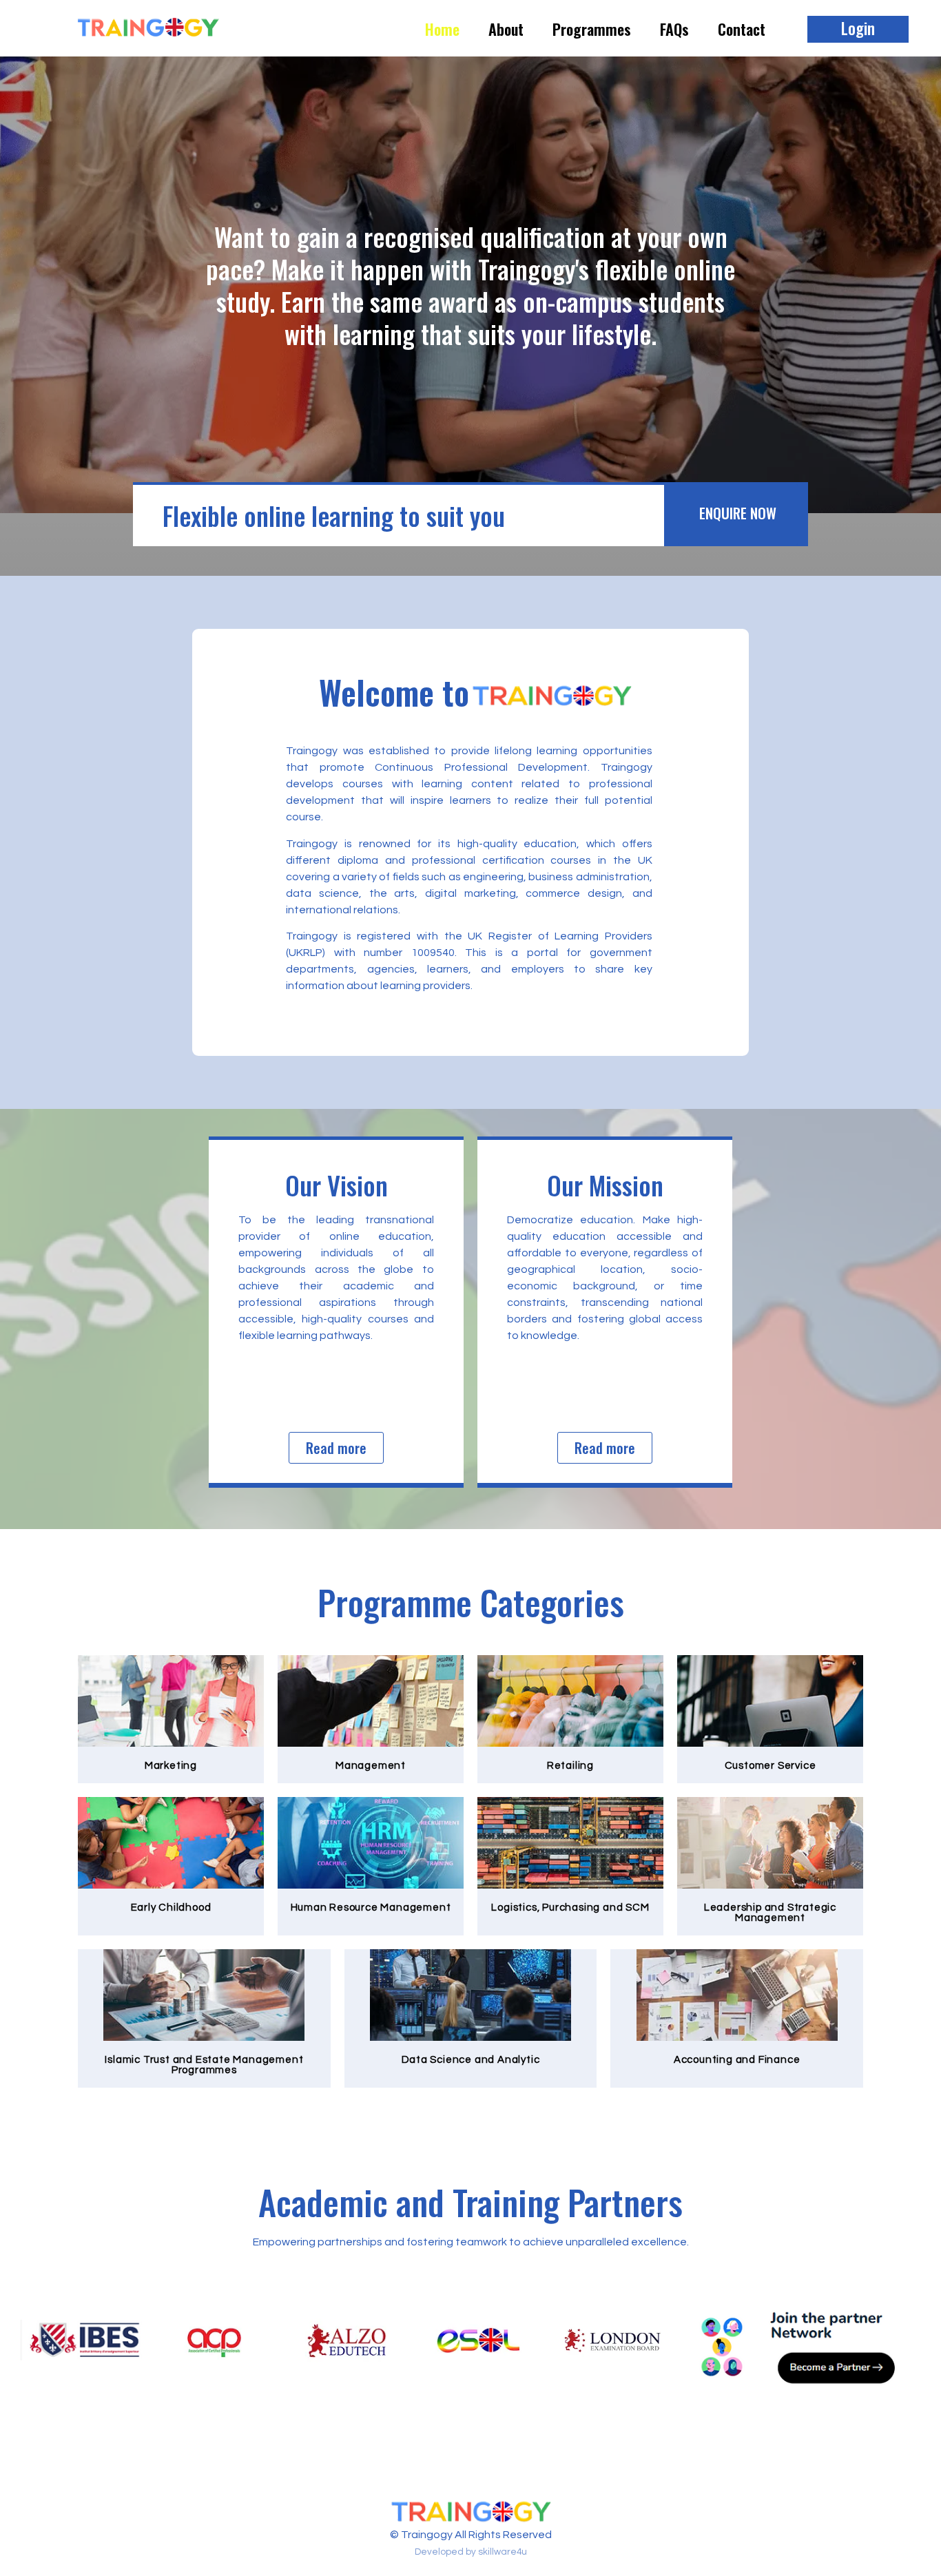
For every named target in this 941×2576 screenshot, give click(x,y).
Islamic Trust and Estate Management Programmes (204, 2065)
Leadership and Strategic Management (770, 1913)
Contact (742, 29)
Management (371, 1766)
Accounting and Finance (737, 2060)
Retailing (570, 1766)
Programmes (592, 29)
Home (442, 29)
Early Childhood (171, 1908)
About (506, 29)
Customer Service (771, 1766)
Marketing (171, 1766)
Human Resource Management (371, 1908)
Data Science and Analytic (471, 2060)
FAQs (674, 29)
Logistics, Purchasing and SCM (570, 1908)
